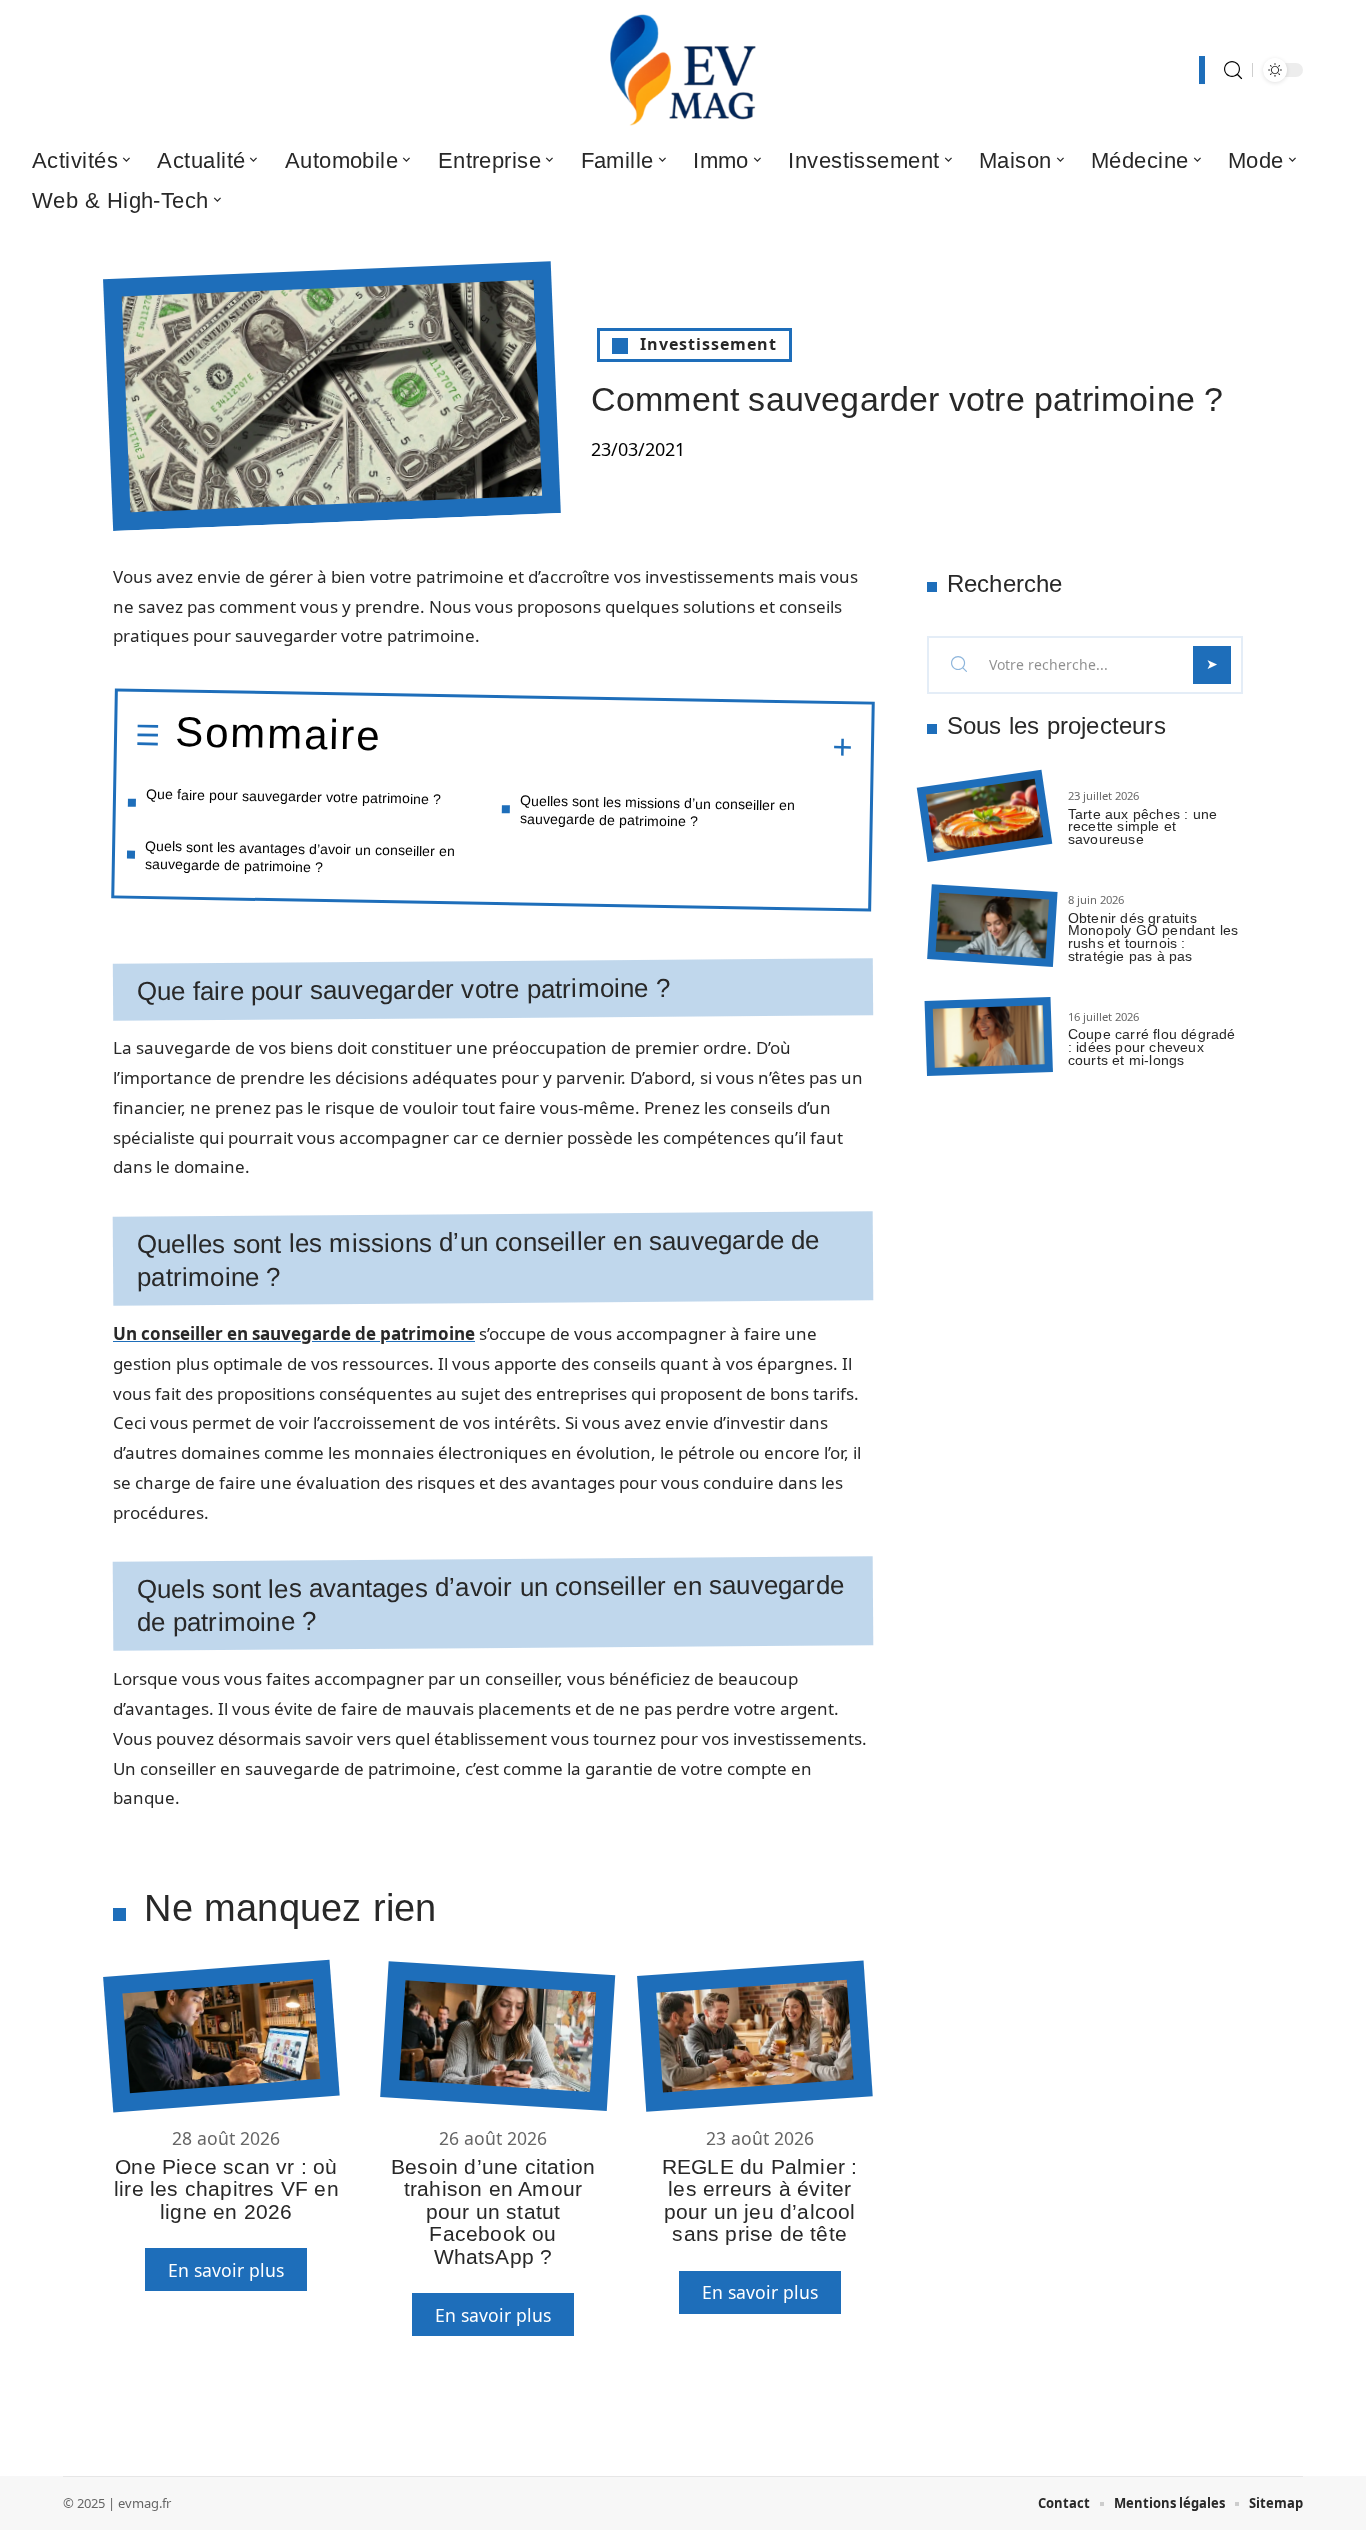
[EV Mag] (683, 70)
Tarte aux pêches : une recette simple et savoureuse (1142, 827)
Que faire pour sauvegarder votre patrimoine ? (293, 796)
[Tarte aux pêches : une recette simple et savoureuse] (984, 816)
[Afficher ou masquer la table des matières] (617, 745)
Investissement (708, 344)
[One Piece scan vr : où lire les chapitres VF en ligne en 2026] (221, 2036)
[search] (1233, 70)
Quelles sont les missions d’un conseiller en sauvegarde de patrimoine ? (658, 810)
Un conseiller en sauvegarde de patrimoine (294, 1333)
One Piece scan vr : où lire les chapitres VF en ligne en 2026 (226, 2189)
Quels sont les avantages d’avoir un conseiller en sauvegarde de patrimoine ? (300, 856)
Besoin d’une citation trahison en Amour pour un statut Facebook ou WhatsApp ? (493, 2211)
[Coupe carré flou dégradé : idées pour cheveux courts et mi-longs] (989, 1036)
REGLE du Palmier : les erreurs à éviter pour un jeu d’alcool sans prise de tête (760, 2200)
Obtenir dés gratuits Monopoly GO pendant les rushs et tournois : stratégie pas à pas (1153, 937)
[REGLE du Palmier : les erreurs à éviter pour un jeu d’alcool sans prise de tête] (754, 2036)
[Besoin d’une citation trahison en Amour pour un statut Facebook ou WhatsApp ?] (497, 2036)
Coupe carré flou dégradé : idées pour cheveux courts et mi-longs (1152, 1047)
